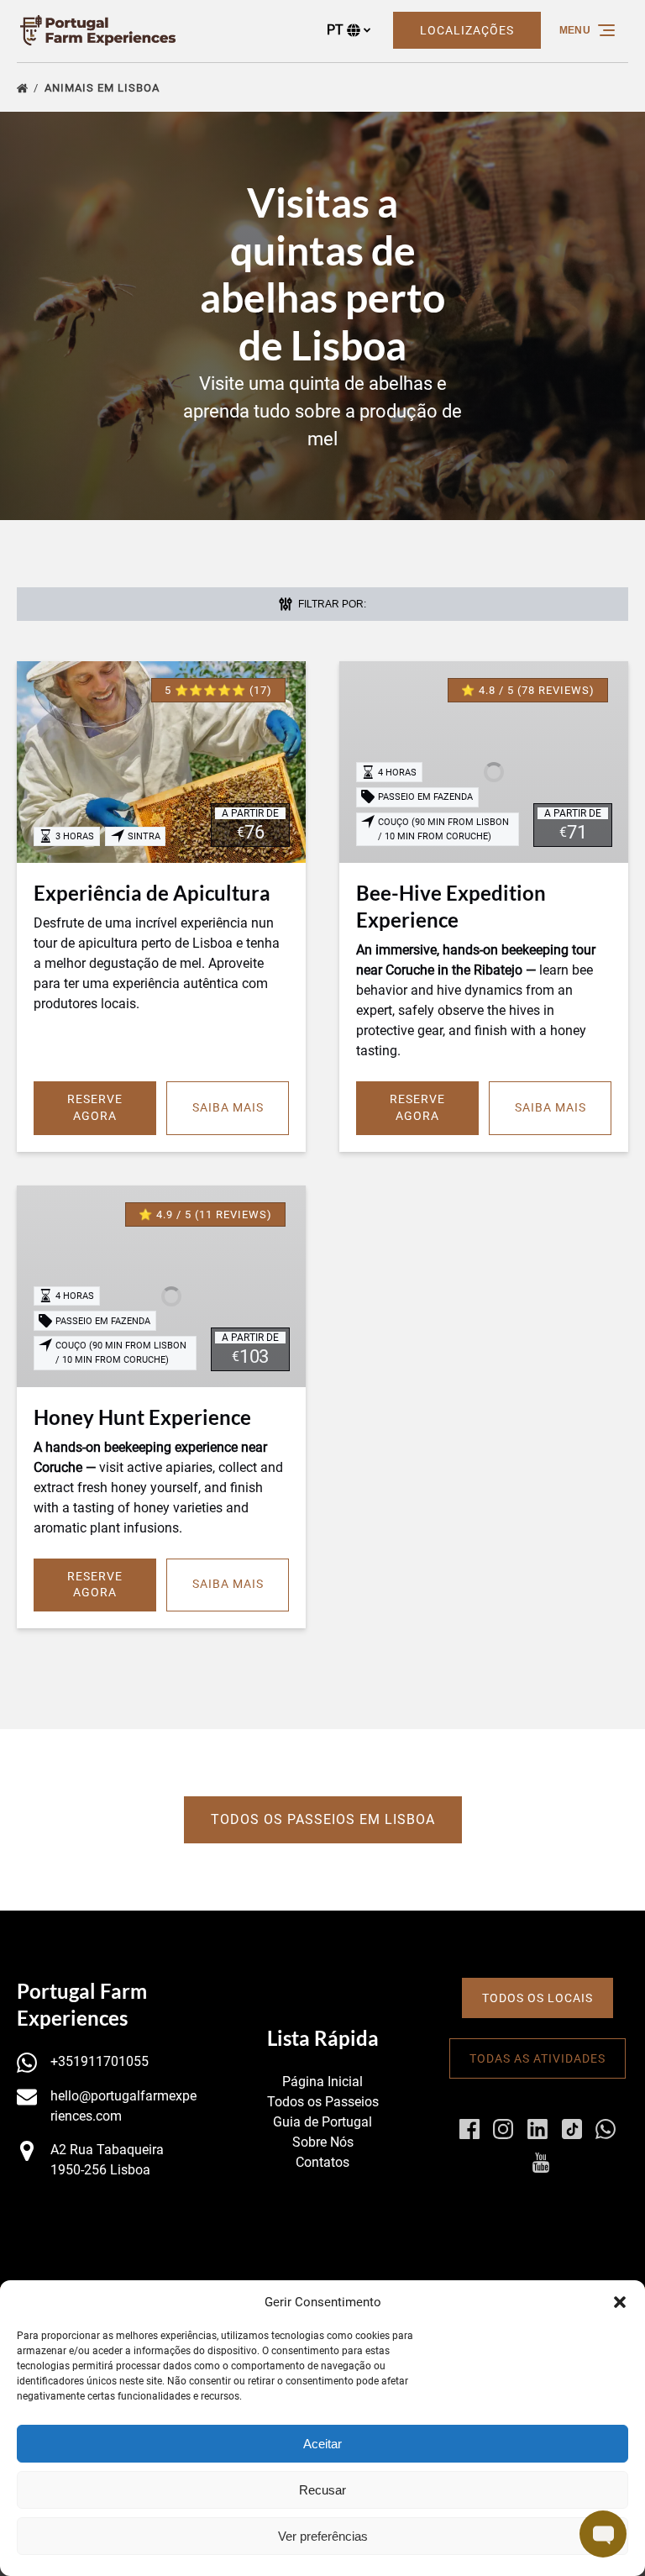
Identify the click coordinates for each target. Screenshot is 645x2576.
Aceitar (322, 2444)
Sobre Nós (323, 2142)
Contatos (322, 2162)
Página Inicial (322, 2082)
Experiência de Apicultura (152, 893)
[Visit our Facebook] (469, 2129)
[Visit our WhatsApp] (606, 2129)
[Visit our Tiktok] (572, 2129)
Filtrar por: (331, 604)
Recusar (322, 2490)
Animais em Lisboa (104, 88)
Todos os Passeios (323, 2102)
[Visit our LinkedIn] (537, 2129)
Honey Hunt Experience (142, 1417)
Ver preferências (323, 2536)
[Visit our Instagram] (503, 2129)
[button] (620, 2302)
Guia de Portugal (322, 2122)
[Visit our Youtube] (541, 2163)
